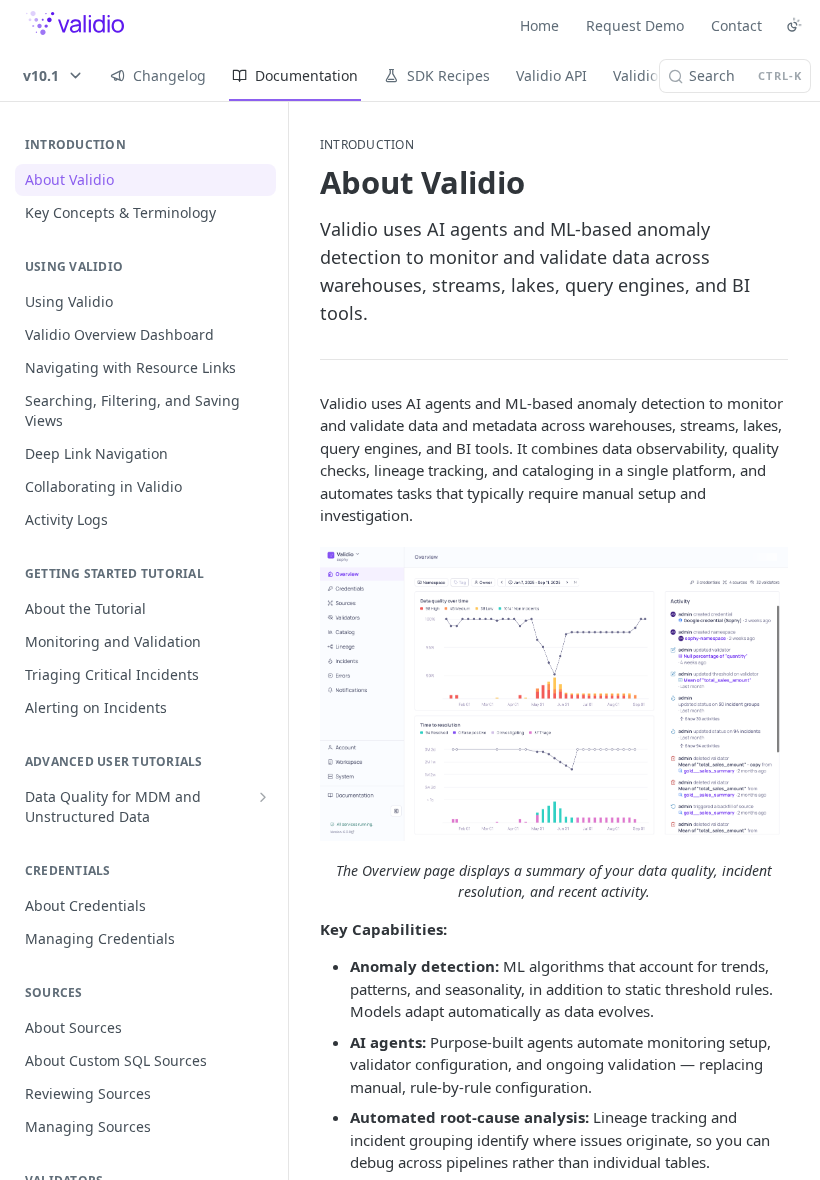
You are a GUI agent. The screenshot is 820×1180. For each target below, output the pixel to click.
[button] (554, 694)
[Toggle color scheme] (794, 25)
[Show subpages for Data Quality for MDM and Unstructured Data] (263, 797)
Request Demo (635, 25)
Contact (736, 25)
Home (539, 25)
